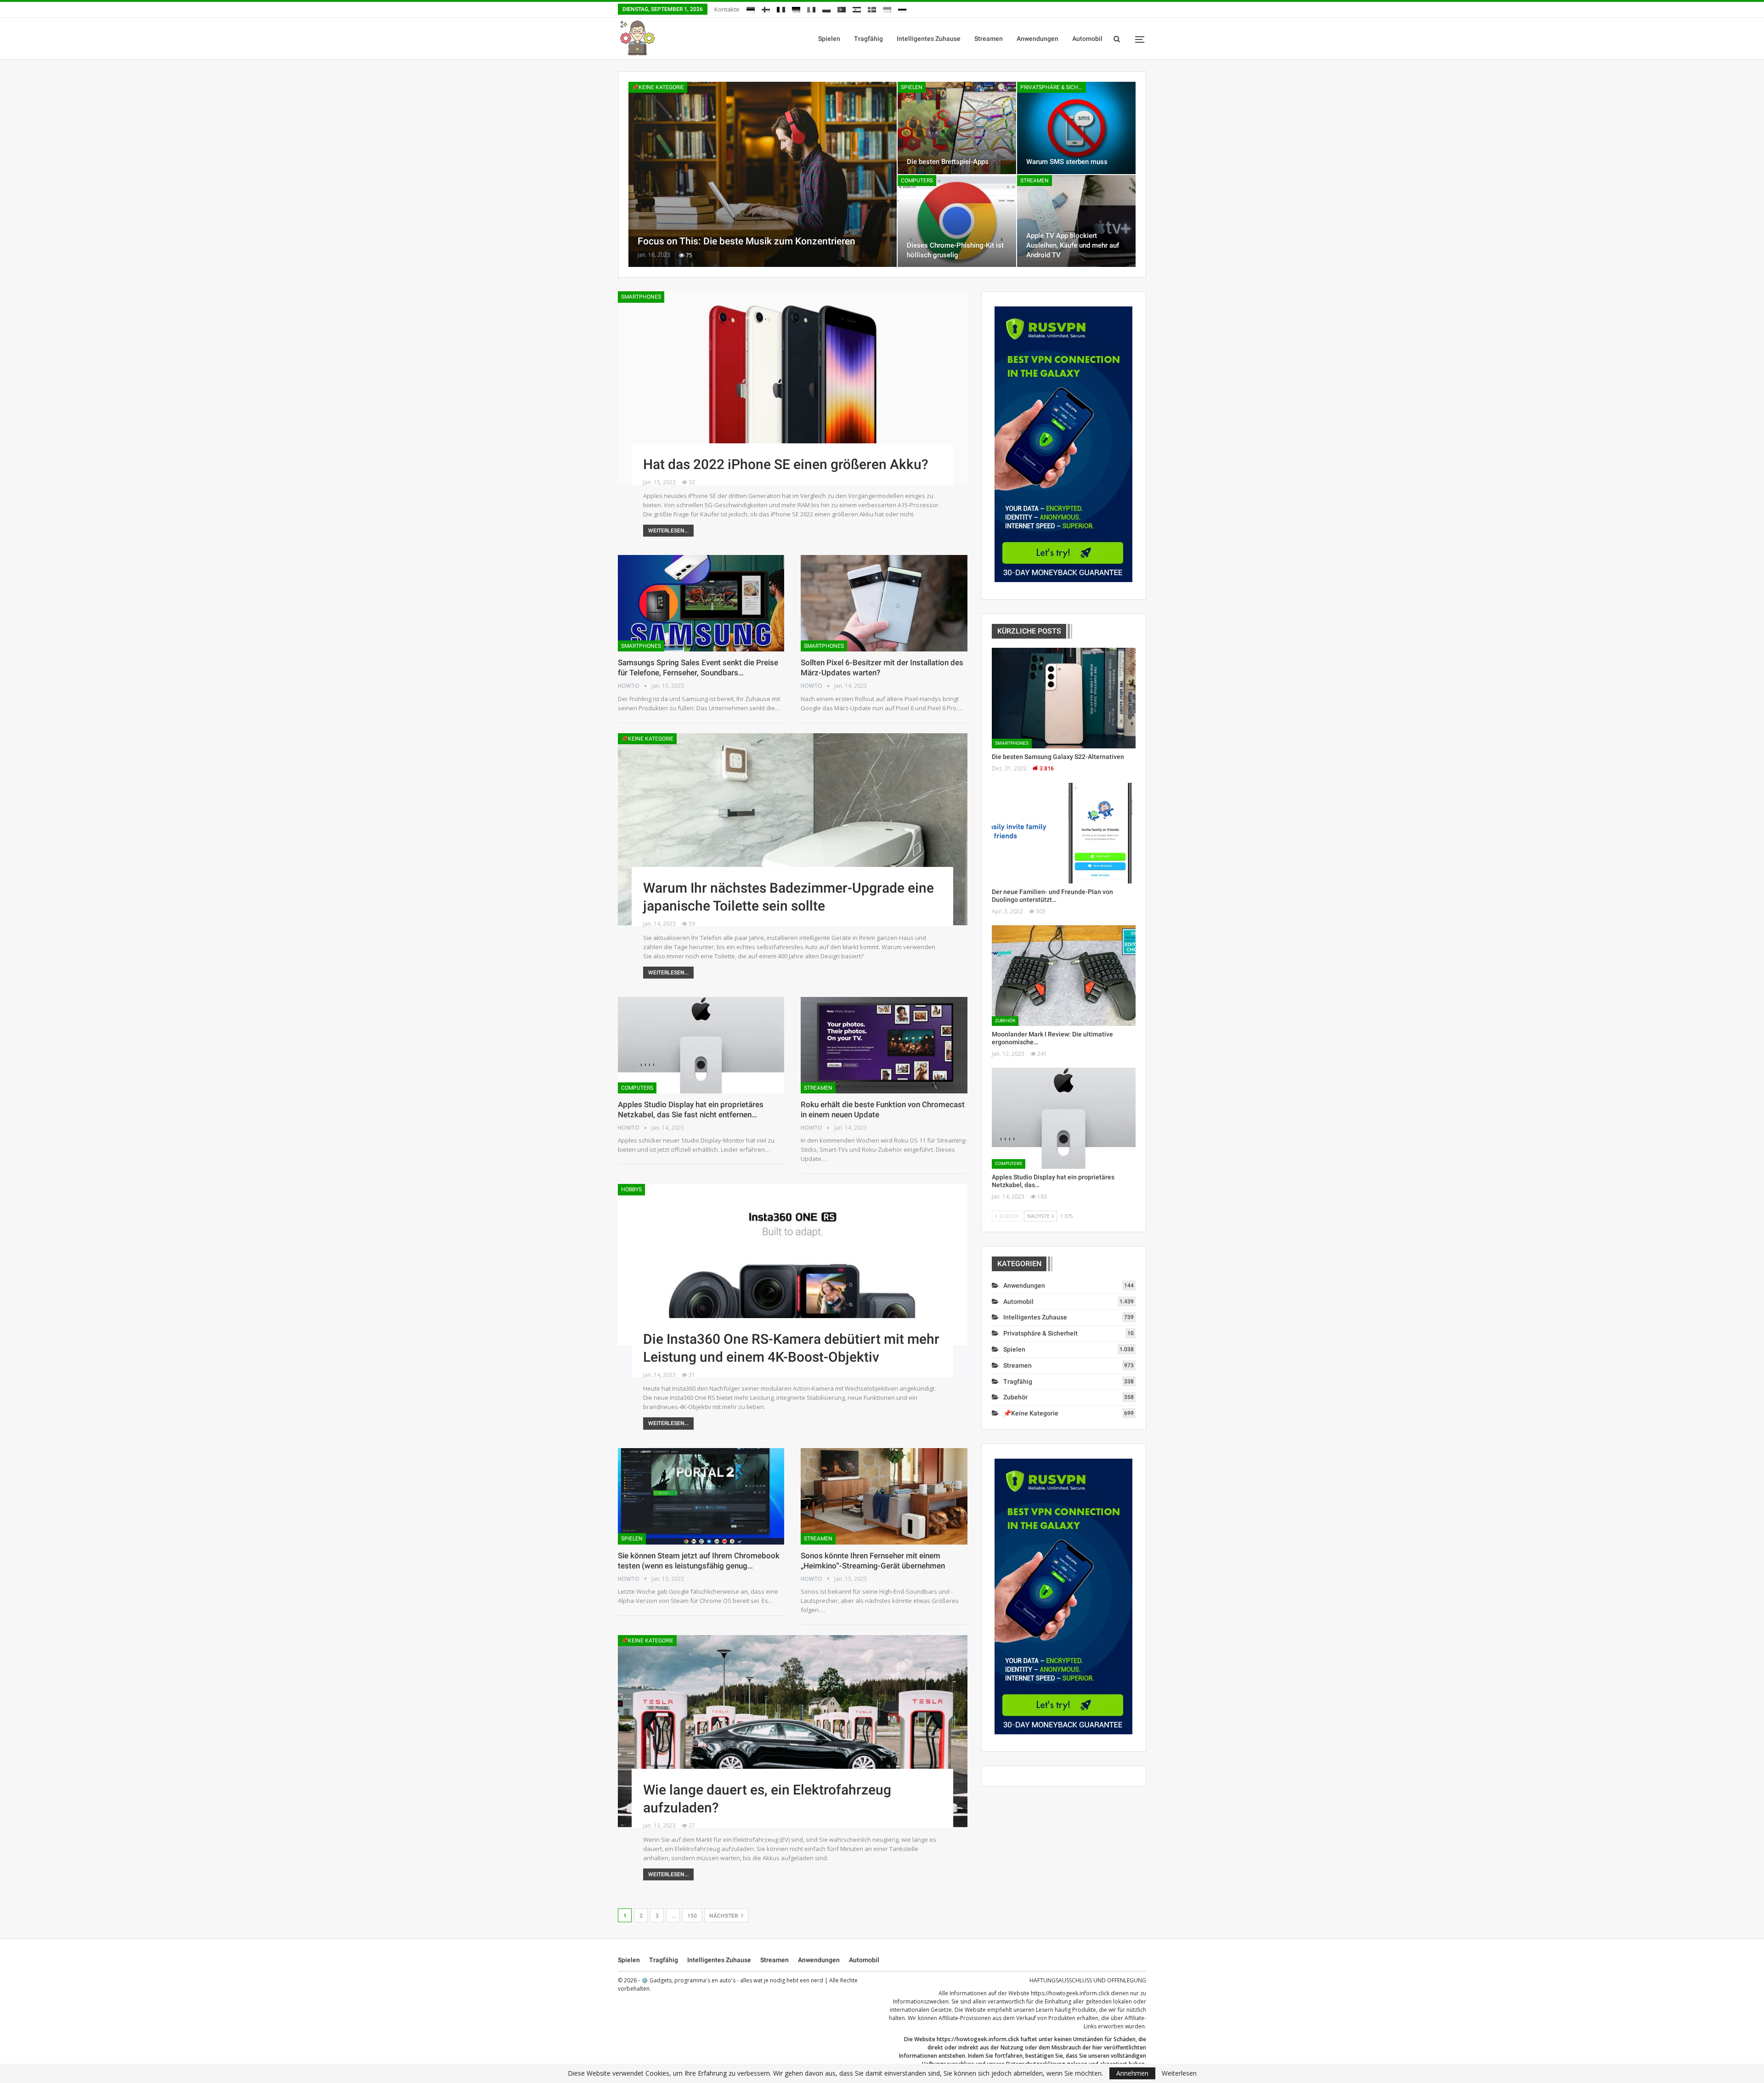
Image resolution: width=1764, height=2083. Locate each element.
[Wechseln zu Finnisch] (766, 8)
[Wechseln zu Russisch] (902, 8)
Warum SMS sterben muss (1067, 162)
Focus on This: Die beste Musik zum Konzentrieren (746, 241)
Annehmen (1132, 2073)
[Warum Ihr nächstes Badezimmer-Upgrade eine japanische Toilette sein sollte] (793, 829)
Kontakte (727, 9)
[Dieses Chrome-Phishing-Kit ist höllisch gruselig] (957, 221)
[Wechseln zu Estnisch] (751, 8)
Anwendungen (1037, 39)
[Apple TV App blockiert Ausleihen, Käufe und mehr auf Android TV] (1076, 221)
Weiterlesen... (668, 531)
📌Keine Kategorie (658, 87)
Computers (917, 181)
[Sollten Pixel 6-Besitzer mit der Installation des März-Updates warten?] (884, 603)
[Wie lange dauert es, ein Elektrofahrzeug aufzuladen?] (793, 1731)
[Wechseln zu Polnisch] (826, 8)
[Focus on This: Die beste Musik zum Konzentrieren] (763, 174)
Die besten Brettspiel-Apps (948, 162)
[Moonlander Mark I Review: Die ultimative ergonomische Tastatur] (1064, 976)
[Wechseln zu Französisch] (781, 8)
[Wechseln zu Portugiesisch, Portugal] (842, 8)
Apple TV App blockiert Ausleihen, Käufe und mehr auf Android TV (1073, 245)
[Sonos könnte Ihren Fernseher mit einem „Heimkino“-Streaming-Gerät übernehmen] (884, 1496)
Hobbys (631, 1189)
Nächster (724, 1916)
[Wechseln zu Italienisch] (811, 8)
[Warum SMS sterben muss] (1076, 128)
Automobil (1087, 39)
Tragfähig (868, 39)
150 (692, 1916)
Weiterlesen (1179, 2073)
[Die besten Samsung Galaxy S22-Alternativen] (1064, 698)
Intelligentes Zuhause (929, 39)
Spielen (829, 39)
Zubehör (1005, 1021)
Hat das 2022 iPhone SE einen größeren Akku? (786, 464)
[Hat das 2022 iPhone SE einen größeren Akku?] (793, 387)
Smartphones (641, 297)
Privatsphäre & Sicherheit (1053, 87)
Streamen (989, 39)
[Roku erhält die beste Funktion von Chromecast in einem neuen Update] (884, 1045)
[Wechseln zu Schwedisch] (872, 8)
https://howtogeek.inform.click (1070, 1993)
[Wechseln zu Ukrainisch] (887, 8)
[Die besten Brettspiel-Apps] (957, 128)
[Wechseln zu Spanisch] (857, 8)
